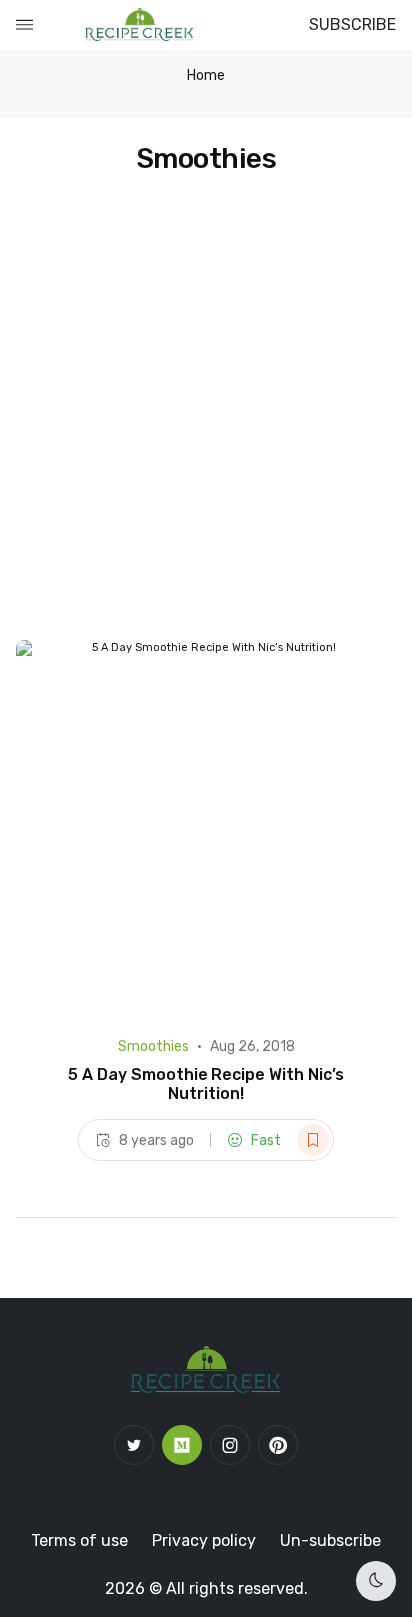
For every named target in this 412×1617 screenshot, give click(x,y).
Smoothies (153, 1046)
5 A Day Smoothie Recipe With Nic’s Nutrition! (206, 1084)
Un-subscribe (330, 1540)
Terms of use (79, 1540)
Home (206, 75)
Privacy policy (204, 1540)
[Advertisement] (206, 424)
